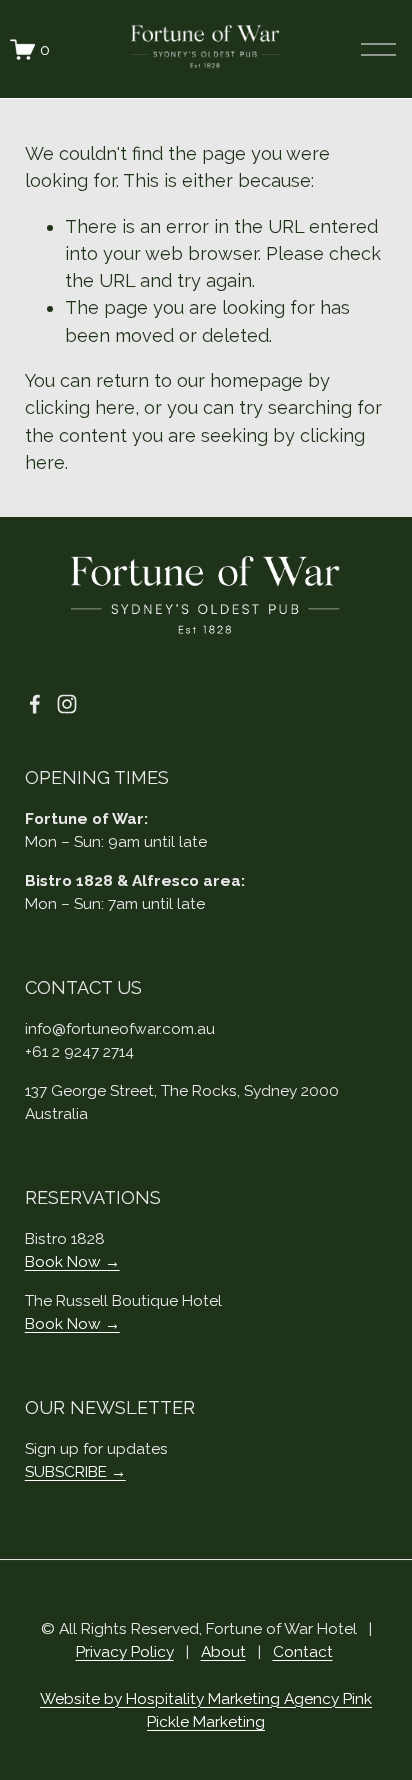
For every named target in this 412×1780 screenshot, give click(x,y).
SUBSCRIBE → (75, 1471)
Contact (303, 1651)
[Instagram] (67, 704)
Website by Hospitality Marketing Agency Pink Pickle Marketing (206, 1710)
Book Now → (72, 1261)
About (223, 1651)
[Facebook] (35, 704)
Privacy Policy (125, 1651)
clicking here (80, 407)
